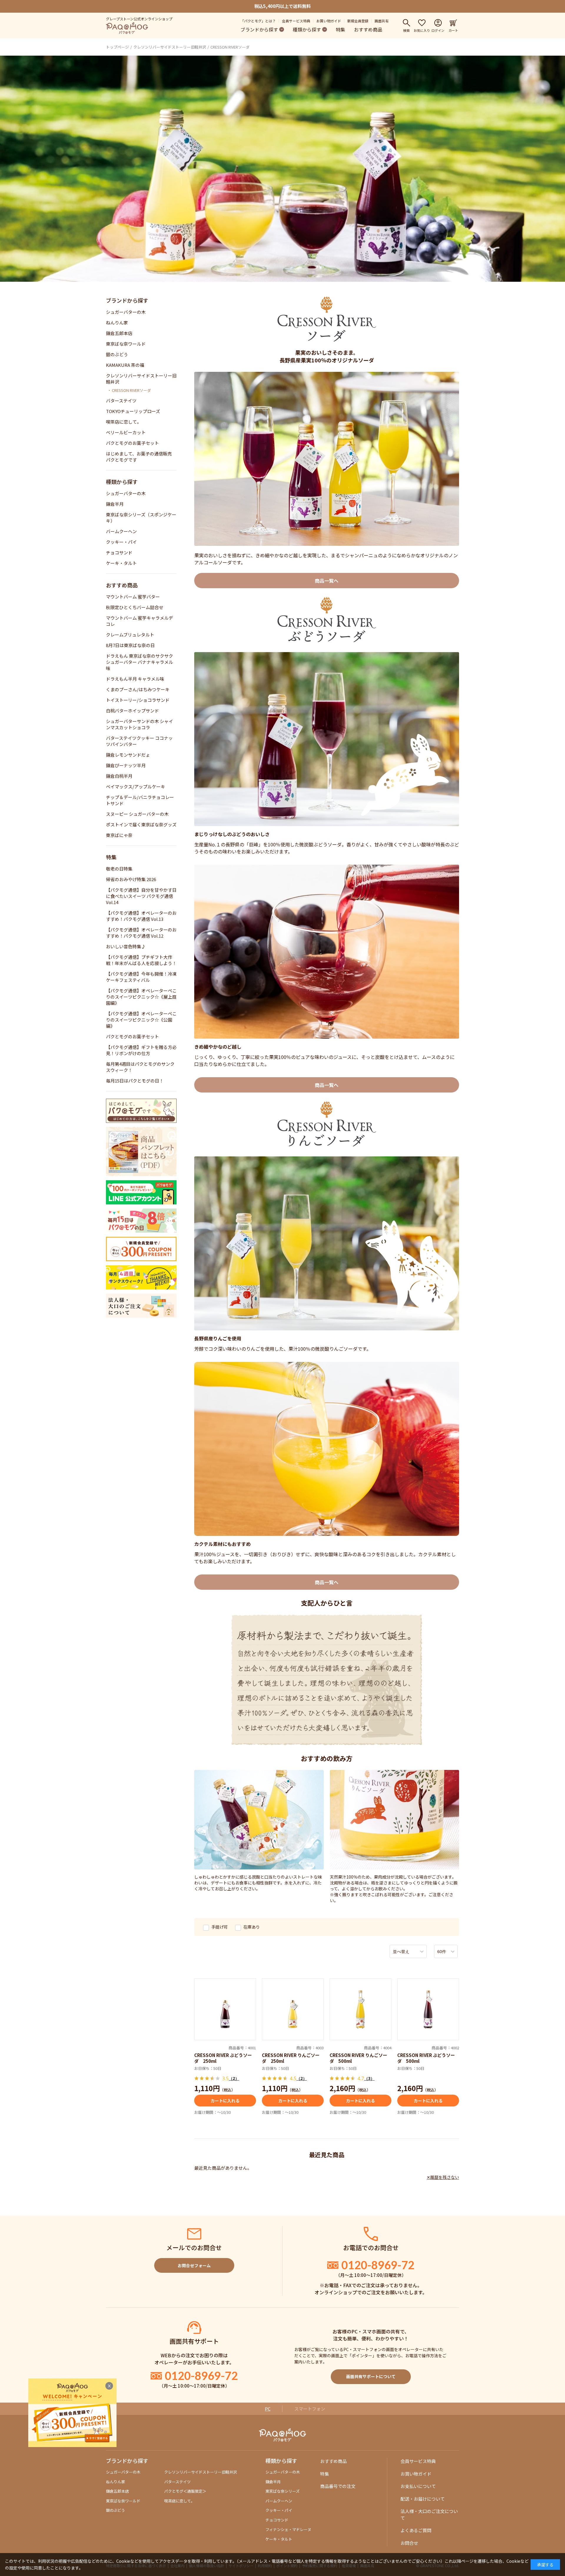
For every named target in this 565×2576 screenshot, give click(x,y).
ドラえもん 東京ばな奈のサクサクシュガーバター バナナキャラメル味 (139, 662)
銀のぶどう (117, 354)
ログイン (438, 30)
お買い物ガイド (329, 21)
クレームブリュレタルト (130, 635)
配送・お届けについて (423, 2499)
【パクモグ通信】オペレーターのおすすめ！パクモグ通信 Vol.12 (141, 933)
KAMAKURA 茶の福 (125, 365)
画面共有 (382, 21)
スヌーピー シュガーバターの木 (137, 814)
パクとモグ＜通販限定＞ (185, 2491)
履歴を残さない (445, 2177)
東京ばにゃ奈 (119, 835)
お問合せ (409, 2543)
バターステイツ (121, 401)
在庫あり (252, 1927)
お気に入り (422, 30)
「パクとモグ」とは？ (258, 21)
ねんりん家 (117, 323)
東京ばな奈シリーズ (282, 2491)
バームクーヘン (121, 531)
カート (453, 30)
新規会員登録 (358, 21)
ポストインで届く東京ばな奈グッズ (141, 824)
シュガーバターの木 (126, 312)
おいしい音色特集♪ (126, 946)
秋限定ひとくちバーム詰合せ (135, 607)
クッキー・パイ (121, 542)
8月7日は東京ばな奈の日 (130, 645)
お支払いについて (418, 2486)
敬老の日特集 (119, 869)
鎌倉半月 (115, 504)
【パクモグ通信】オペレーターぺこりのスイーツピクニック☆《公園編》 (141, 1020)
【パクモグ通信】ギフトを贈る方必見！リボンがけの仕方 (141, 1050)
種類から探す (307, 29)
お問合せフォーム (194, 2265)
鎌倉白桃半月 (119, 776)
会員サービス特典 (296, 21)
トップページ (117, 47)
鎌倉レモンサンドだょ (128, 755)
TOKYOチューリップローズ (133, 411)
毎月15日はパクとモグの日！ (135, 1081)
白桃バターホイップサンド (132, 711)
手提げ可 (220, 1927)
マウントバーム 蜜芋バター (133, 597)
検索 (406, 30)
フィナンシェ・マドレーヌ (288, 2529)
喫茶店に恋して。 (124, 422)
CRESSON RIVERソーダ (230, 47)
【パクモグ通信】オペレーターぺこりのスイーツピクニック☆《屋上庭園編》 (141, 997)
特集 (340, 29)
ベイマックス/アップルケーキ (136, 786)
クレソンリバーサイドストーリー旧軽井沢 (170, 47)
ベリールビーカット (126, 432)
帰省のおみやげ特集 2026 (131, 879)
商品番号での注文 (338, 2486)
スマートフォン (310, 2409)
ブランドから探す (259, 29)
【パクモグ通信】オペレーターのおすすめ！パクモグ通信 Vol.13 (141, 916)
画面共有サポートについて (371, 2376)
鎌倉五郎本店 (119, 333)
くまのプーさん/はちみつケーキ (138, 689)
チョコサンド (119, 552)
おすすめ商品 (368, 29)
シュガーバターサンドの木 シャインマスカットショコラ (139, 724)
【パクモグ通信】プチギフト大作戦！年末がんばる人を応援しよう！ (141, 960)
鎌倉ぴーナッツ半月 (126, 765)
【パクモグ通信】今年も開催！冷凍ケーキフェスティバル (141, 977)
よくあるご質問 (416, 2530)
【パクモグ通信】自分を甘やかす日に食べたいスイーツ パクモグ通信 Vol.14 (141, 896)
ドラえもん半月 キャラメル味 (135, 679)
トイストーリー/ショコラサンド (138, 700)
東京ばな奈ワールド (126, 344)
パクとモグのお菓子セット (132, 443)
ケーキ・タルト (121, 563)
